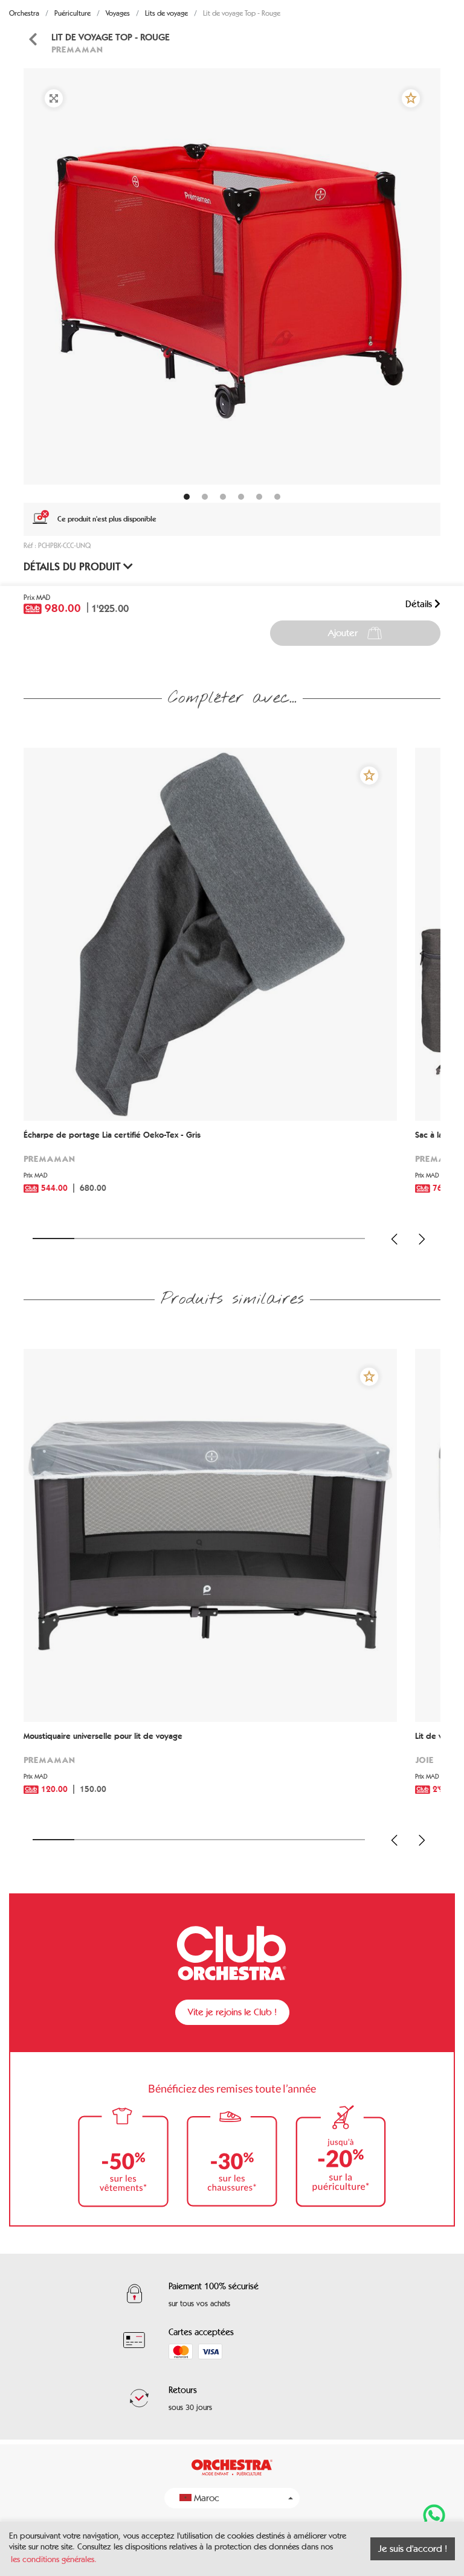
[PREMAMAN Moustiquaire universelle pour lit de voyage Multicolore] (210, 1535)
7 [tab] (303, 1239)
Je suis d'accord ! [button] (413, 2549)
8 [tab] (344, 1239)
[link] (33, 40)
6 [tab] (261, 1239)
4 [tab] (178, 1239)
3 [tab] (137, 1239)
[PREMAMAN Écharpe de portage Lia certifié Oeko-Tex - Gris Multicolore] (210, 934)
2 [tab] (95, 1239)
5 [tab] (220, 1239)
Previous (395, 1239)
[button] (411, 98)
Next (422, 1239)
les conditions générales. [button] (54, 2559)
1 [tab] (53, 1239)
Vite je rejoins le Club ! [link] (232, 2012)
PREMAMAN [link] (77, 49)
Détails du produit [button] (73, 567)
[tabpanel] (232, 276)
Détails (420, 604)
